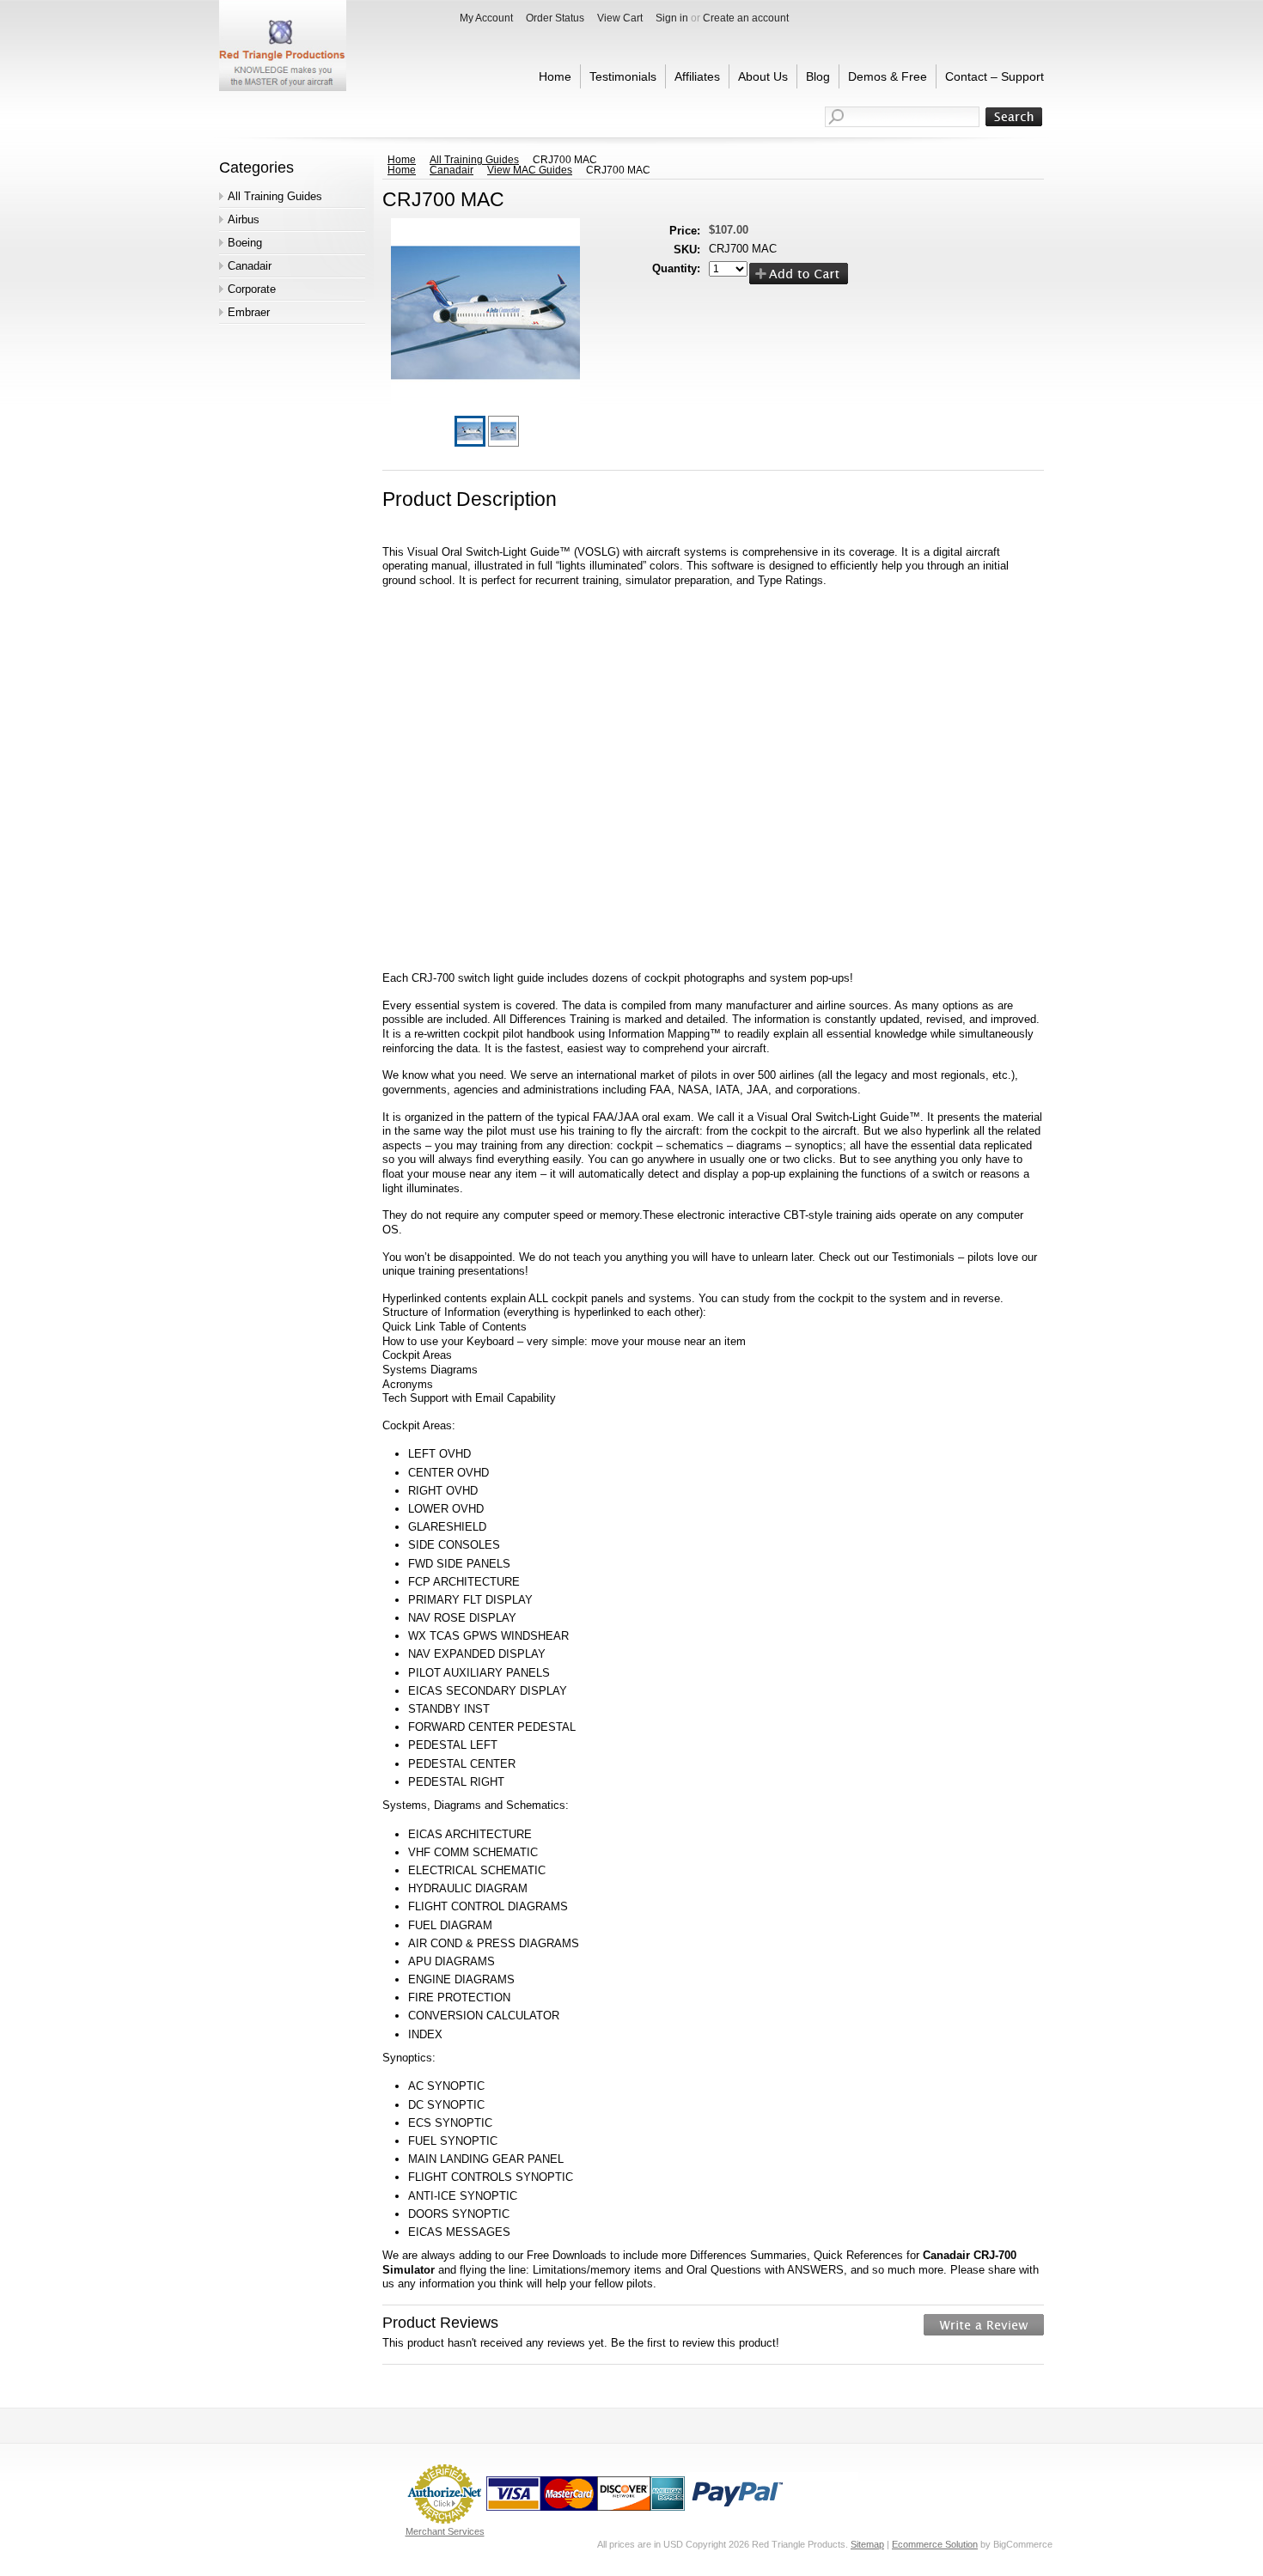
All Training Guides (275, 196)
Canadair (250, 266)
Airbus (244, 219)
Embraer (249, 312)
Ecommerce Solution (935, 2544)
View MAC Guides (530, 170)
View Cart (620, 18)
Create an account (746, 18)
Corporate (252, 289)
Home (402, 160)
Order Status (555, 18)
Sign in (672, 18)
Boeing (245, 243)
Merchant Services (445, 2531)
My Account (486, 18)
